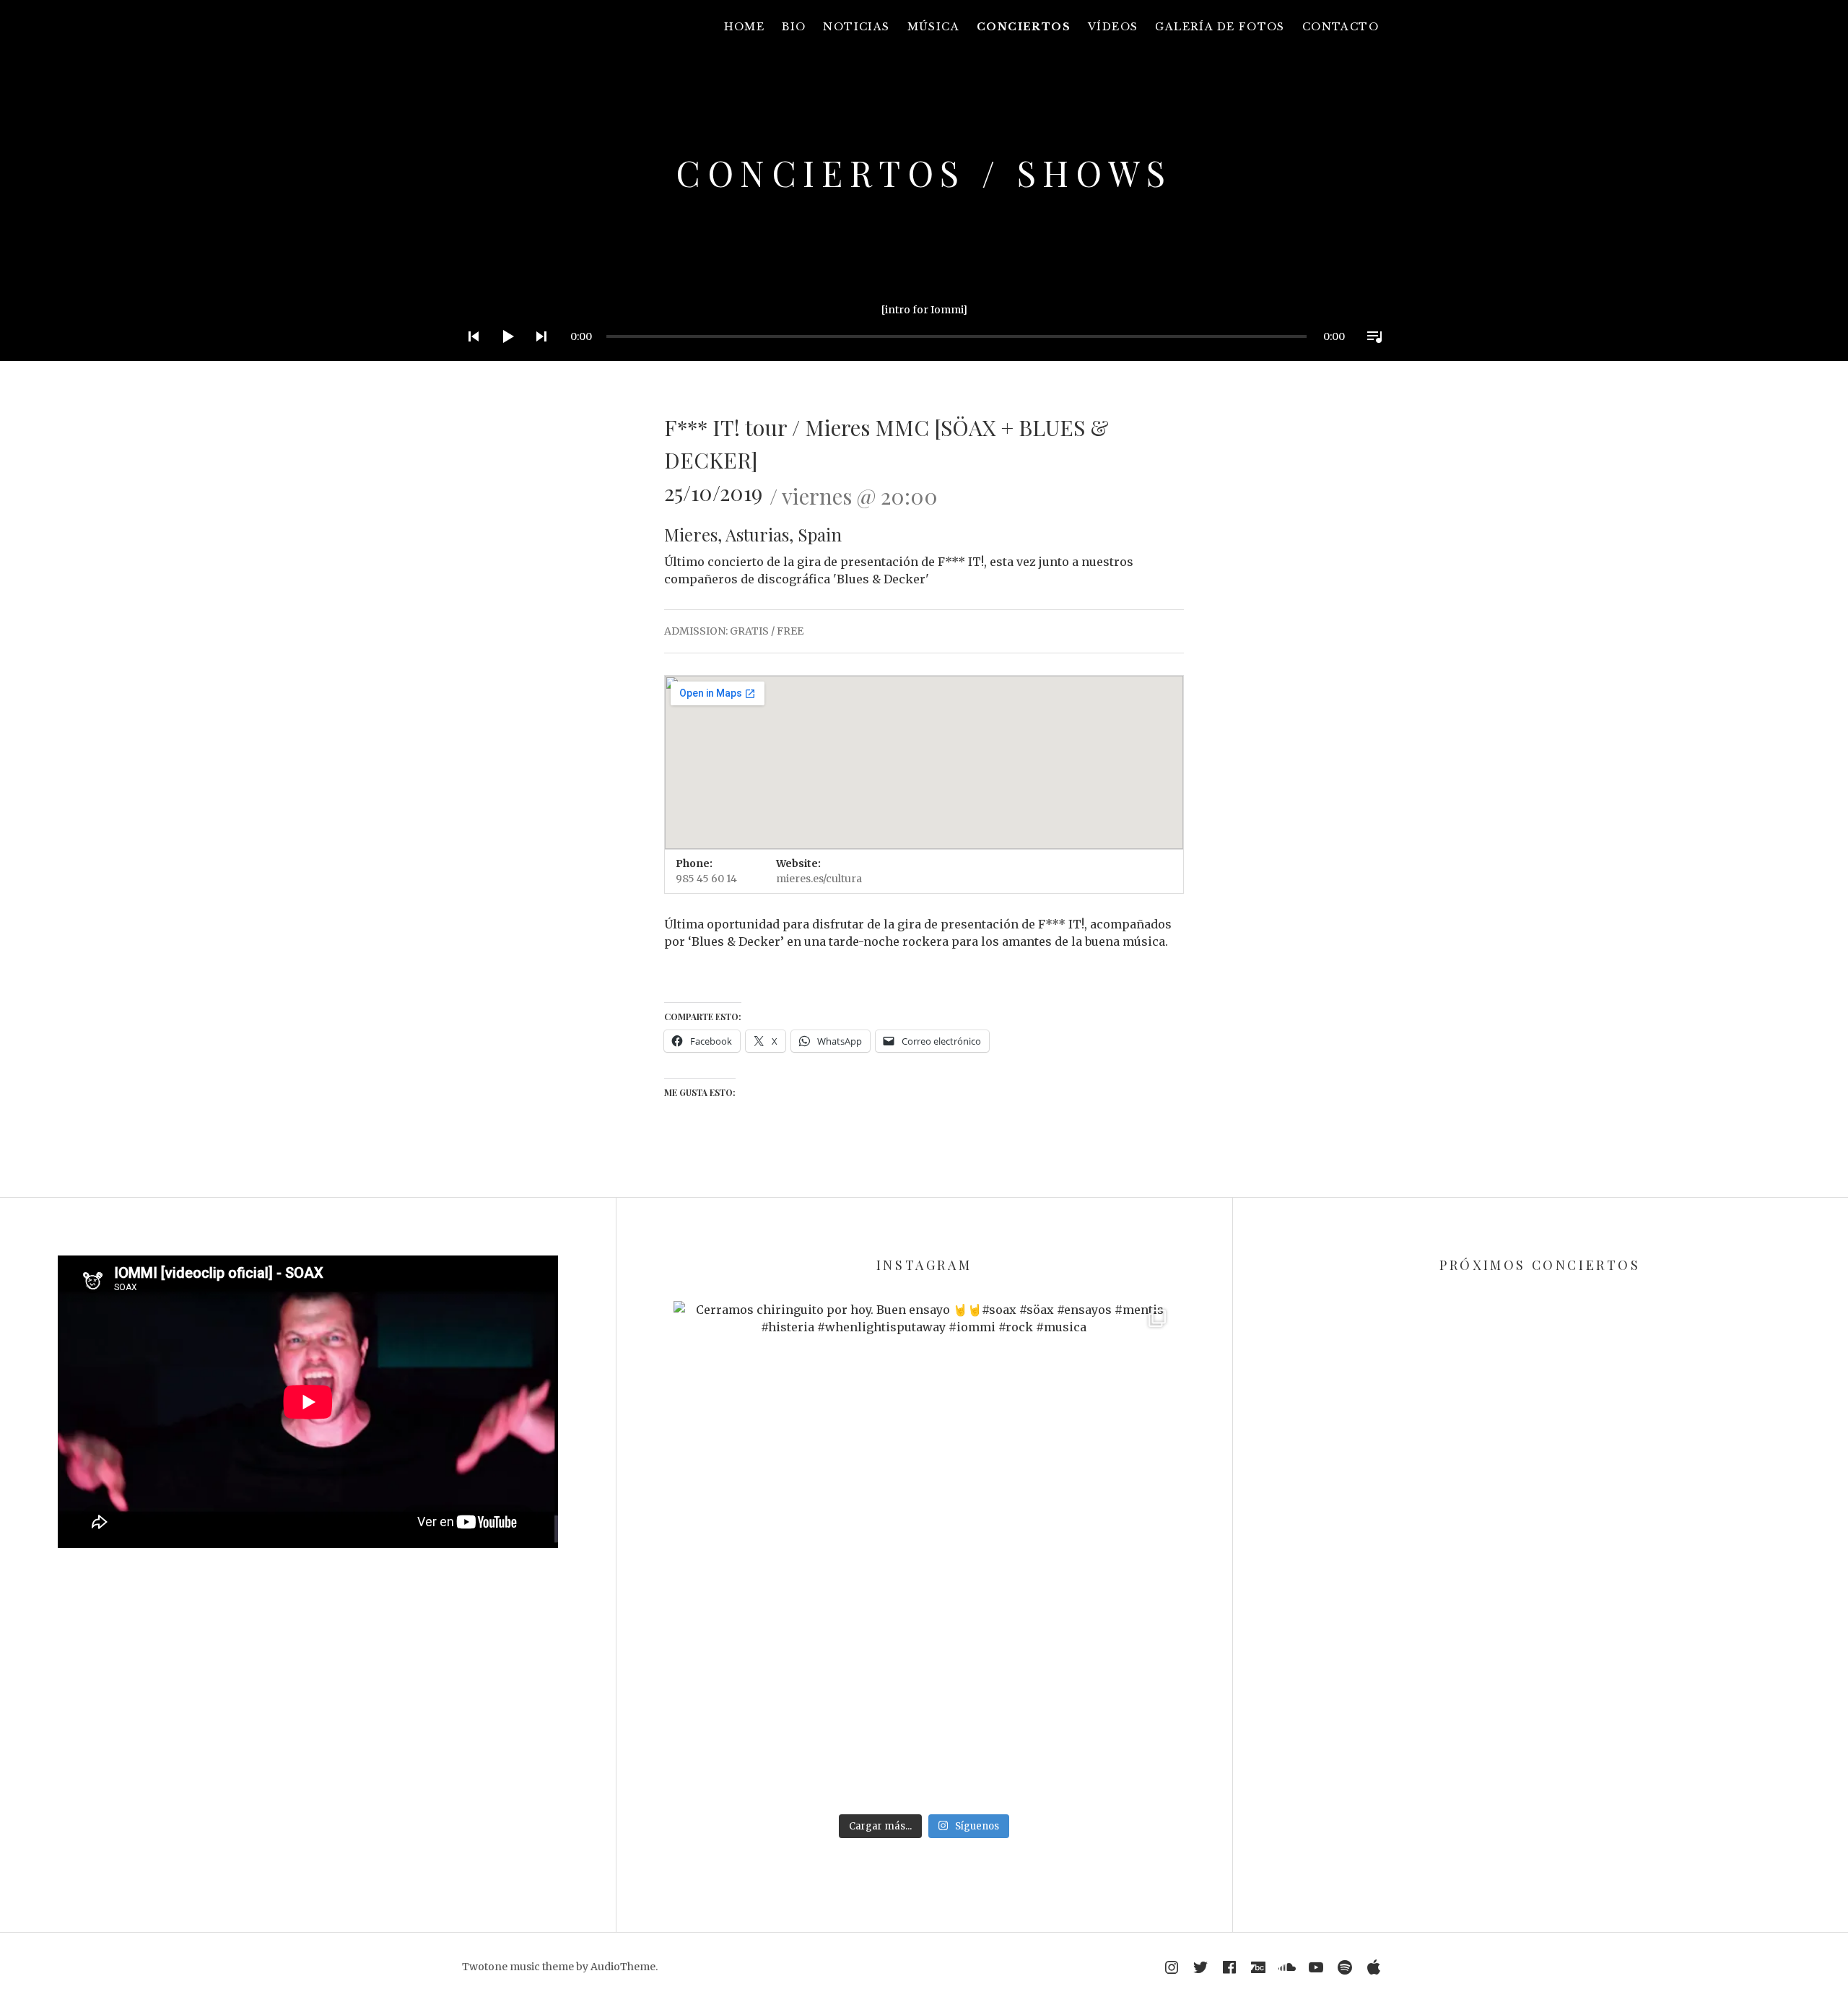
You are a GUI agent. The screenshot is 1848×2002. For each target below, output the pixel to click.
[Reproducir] (503, 355)
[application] (924, 325)
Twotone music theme (518, 1967)
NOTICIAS (856, 27)
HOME (745, 27)
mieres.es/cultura (819, 879)
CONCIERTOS (1024, 27)
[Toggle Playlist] (1370, 355)
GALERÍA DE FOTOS (1220, 27)
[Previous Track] (469, 355)
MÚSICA (933, 27)
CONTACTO (1341, 27)
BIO (794, 27)
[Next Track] (537, 355)
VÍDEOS (1113, 27)
